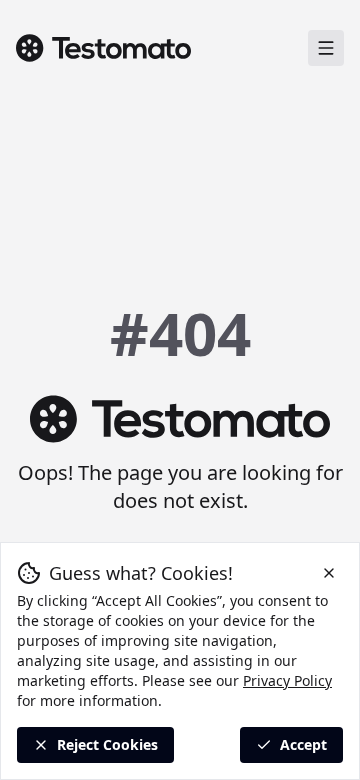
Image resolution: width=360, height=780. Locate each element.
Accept (303, 744)
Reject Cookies (107, 744)
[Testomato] (103, 48)
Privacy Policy (287, 680)
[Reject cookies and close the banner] (329, 573)
